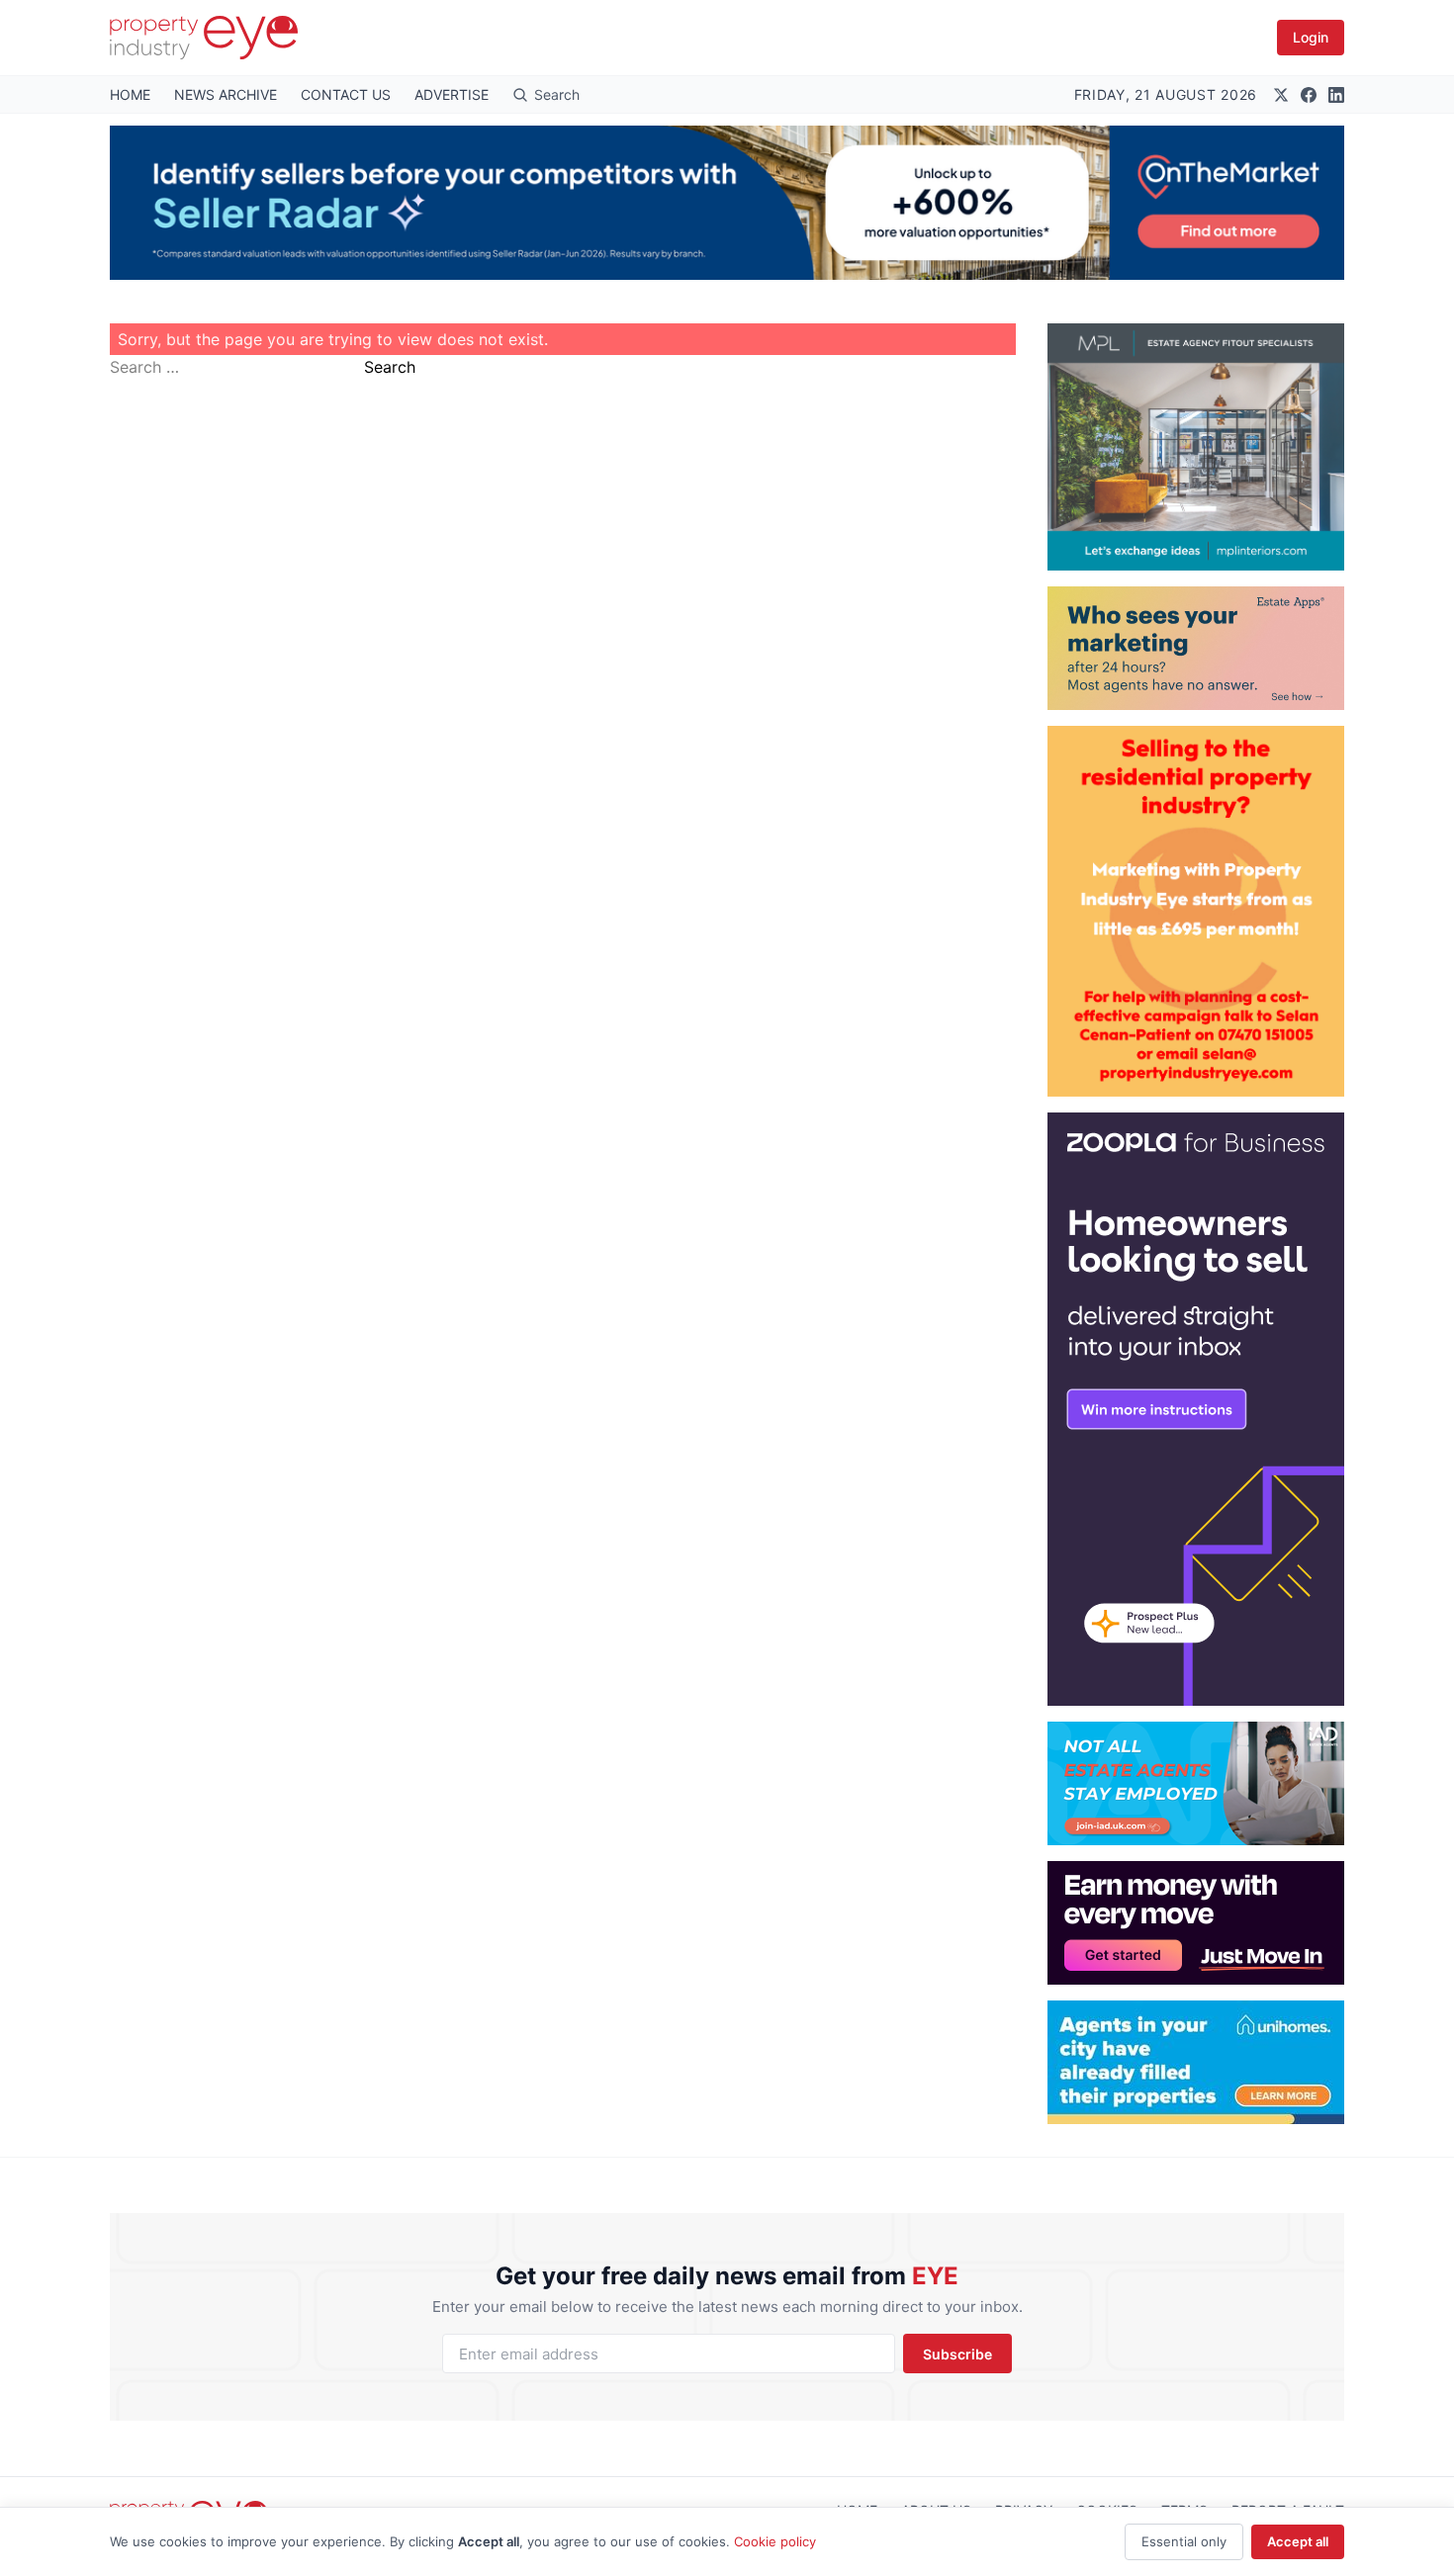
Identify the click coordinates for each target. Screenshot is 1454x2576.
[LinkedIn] (1336, 95)
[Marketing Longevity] (1196, 648)
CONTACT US (346, 94)
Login (1311, 37)
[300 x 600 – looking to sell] (1196, 1409)
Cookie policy (775, 2541)
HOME (130, 94)
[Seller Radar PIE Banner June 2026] (727, 203)
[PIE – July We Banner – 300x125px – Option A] (1196, 1923)
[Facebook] (1309, 95)
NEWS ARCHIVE (226, 94)
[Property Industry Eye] (204, 38)
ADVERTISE (452, 94)
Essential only (1184, 2541)
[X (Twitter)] (1281, 95)
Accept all (1298, 2541)
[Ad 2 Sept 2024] (1196, 911)
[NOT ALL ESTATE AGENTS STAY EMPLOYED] (1196, 1783)
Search (390, 367)
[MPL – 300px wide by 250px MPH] (1196, 447)
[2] (1196, 2062)
